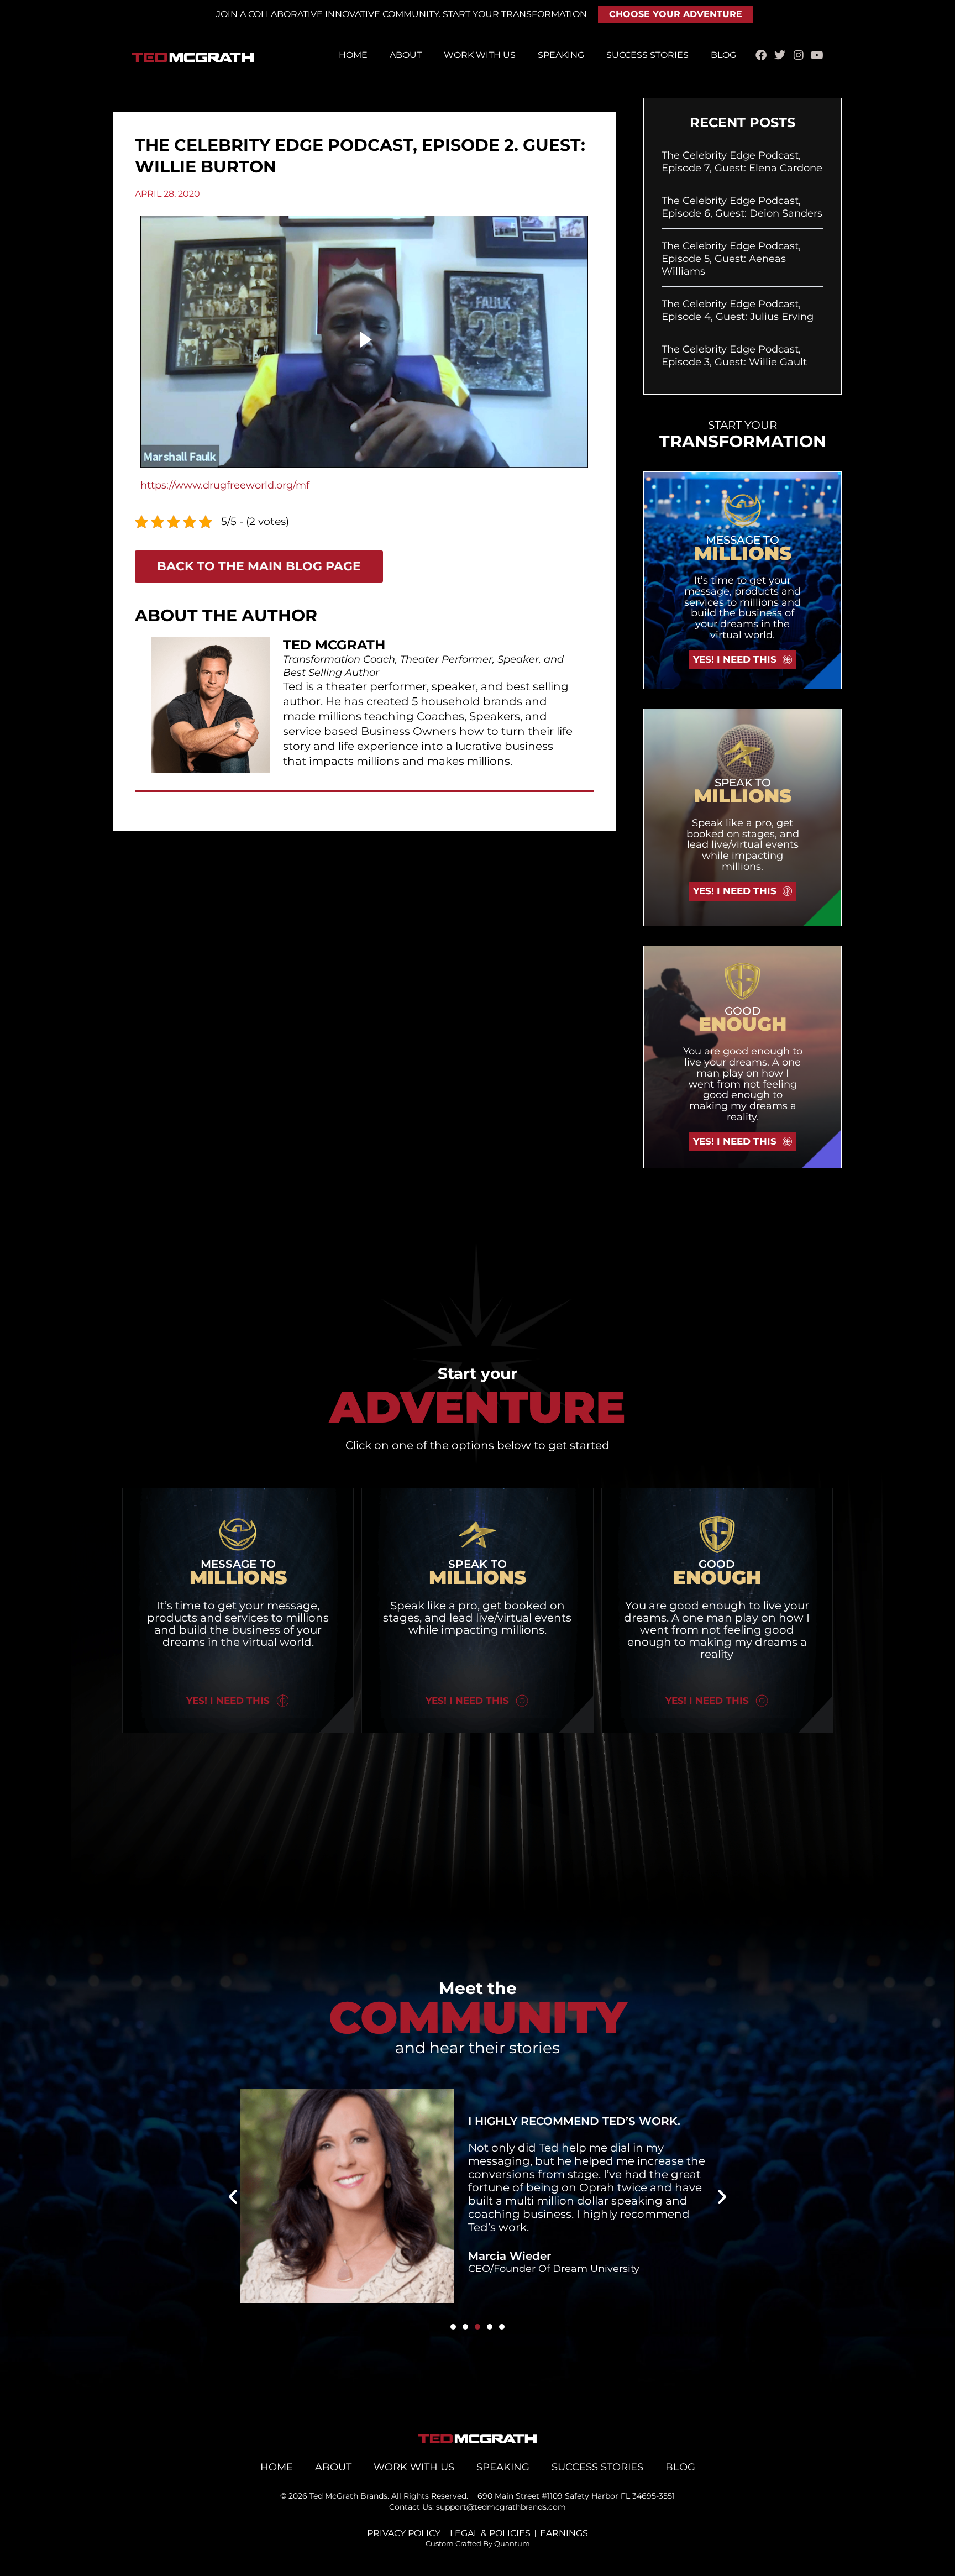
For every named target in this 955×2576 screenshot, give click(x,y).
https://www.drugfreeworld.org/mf (225, 485)
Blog (723, 55)
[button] (233, 2196)
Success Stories (647, 55)
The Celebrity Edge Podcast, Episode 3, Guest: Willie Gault (734, 356)
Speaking (561, 55)
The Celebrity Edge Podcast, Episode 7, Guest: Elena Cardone (742, 162)
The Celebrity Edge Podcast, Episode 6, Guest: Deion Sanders (742, 207)
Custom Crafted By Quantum (478, 2543)
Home (353, 55)
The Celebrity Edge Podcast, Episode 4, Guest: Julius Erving (738, 310)
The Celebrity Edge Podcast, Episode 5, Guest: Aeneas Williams (731, 259)
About (406, 55)
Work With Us (480, 55)
